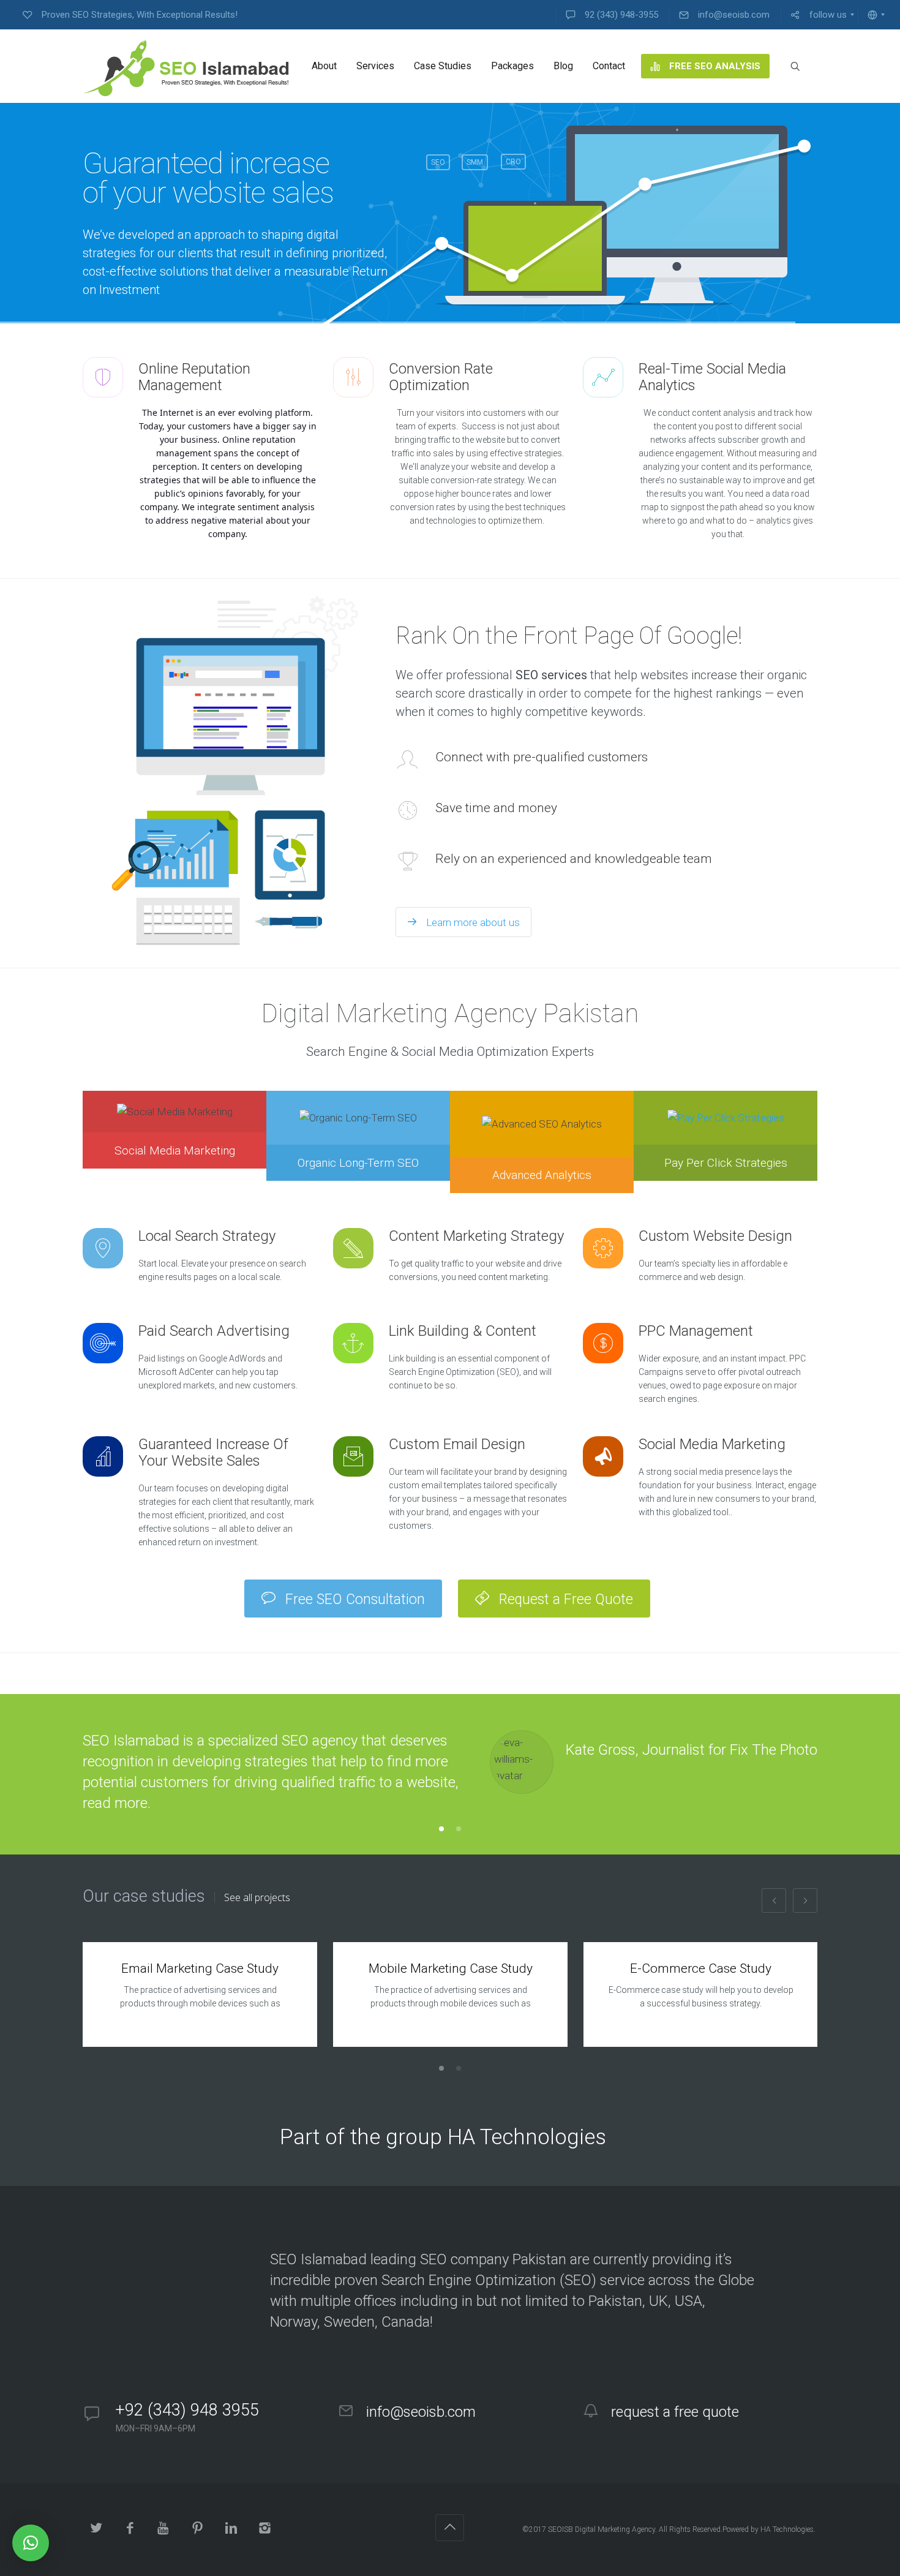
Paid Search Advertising (214, 1331)
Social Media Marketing (712, 1444)
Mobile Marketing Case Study (451, 1968)
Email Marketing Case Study (200, 1968)
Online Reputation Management (194, 377)
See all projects (257, 1897)
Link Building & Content (463, 1331)
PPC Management (696, 1331)
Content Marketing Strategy (476, 1236)
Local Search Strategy (207, 1236)
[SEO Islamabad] (186, 66)
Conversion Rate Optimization (441, 377)
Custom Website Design (715, 1236)
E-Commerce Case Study (701, 1968)
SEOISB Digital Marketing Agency (602, 2529)
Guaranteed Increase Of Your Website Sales (213, 1452)
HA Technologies (787, 2529)
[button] (31, 2543)
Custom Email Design (457, 1444)
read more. (117, 1803)
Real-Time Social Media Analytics (712, 377)
